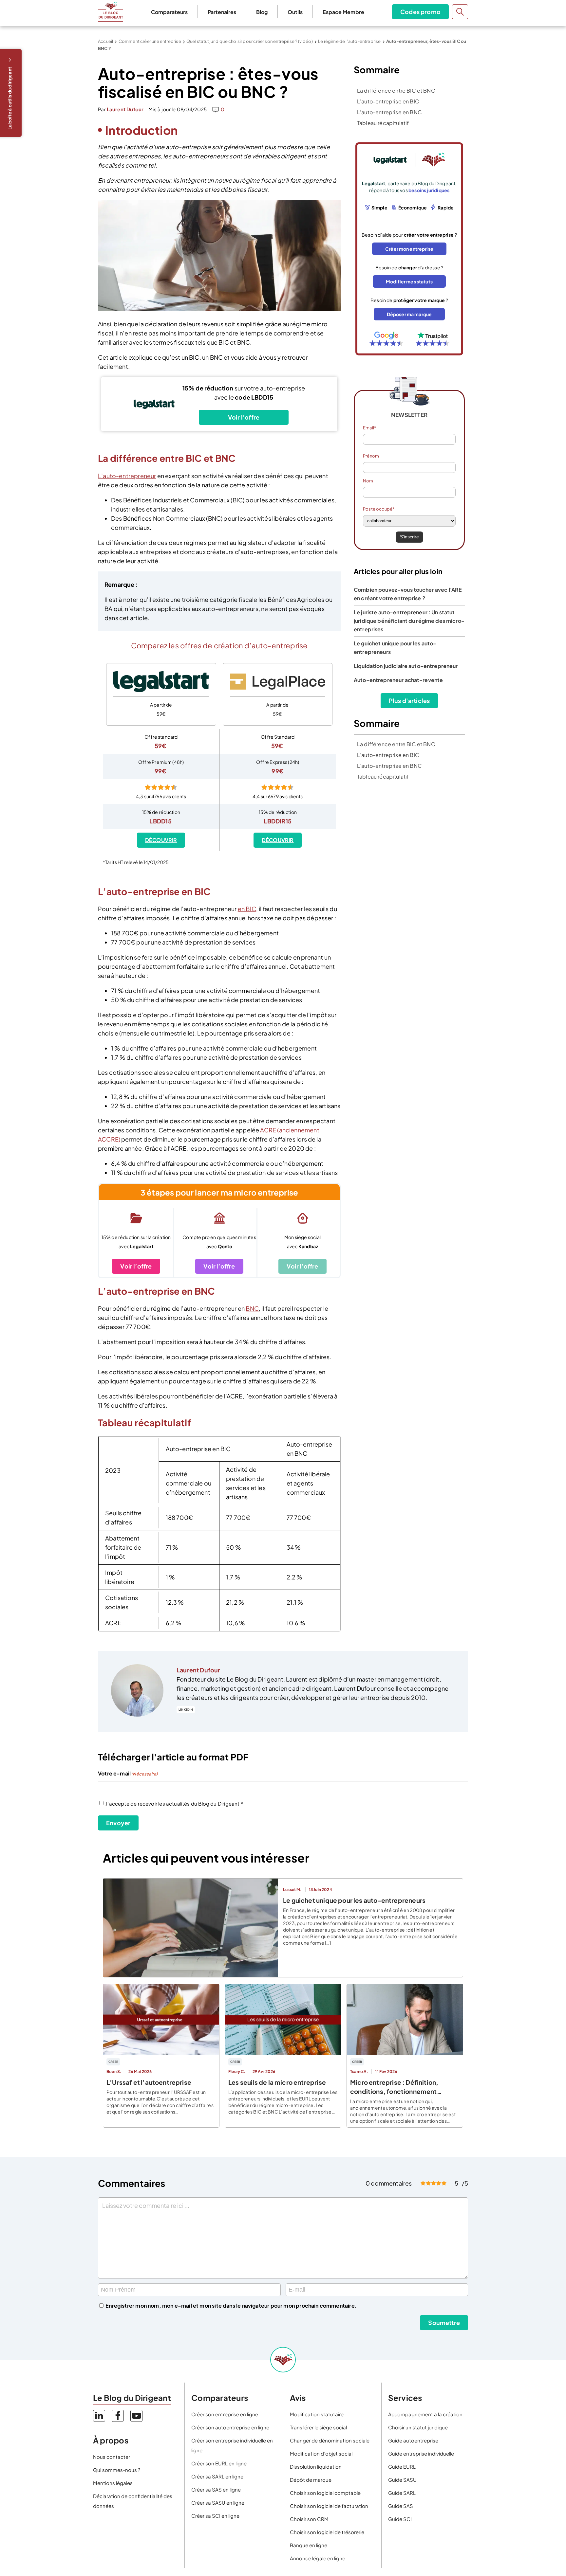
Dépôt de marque (311, 2480)
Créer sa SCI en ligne (215, 2516)
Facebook (118, 2416)
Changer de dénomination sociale (330, 2440)
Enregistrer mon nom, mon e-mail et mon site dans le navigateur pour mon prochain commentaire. (231, 2306)
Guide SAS (401, 2506)
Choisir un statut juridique (418, 2427)
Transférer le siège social (318, 2427)
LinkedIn (186, 1710)
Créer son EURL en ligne (219, 2463)
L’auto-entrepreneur (127, 476)
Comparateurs (169, 12)
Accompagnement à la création (425, 2414)
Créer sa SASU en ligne (218, 2503)
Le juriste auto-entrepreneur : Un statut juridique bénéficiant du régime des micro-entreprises (409, 621)
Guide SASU (402, 2480)
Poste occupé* (379, 509)
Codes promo (420, 12)
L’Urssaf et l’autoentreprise (149, 2082)
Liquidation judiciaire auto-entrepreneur (406, 666)
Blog (262, 12)
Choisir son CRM (309, 2519)
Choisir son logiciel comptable (325, 2493)
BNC (252, 1308)
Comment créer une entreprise (150, 41)
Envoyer (118, 1823)
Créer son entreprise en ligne (225, 2414)
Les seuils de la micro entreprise (277, 2082)
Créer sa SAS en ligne (216, 2489)
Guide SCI (400, 2519)
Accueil (105, 41)
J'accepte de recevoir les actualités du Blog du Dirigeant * (174, 1803)
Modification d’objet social (321, 2453)
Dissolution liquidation (316, 2467)
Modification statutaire (317, 2414)
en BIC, (248, 909)
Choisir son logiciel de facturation (329, 2506)
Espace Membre (343, 12)
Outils (295, 12)
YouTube (136, 2416)
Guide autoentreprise (413, 2440)
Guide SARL (402, 2493)
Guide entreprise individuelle (421, 2453)
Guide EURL (402, 2467)
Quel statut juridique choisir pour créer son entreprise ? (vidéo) (250, 41)
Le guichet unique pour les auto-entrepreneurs (354, 1900)
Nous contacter (112, 2457)
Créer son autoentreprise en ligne (230, 2427)
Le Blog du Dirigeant (111, 12)
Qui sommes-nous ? (117, 2470)
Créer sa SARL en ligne (217, 2476)
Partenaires (222, 12)
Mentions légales (113, 2483)
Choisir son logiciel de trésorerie (327, 2532)
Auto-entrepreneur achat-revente (398, 680)
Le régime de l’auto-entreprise (349, 41)
